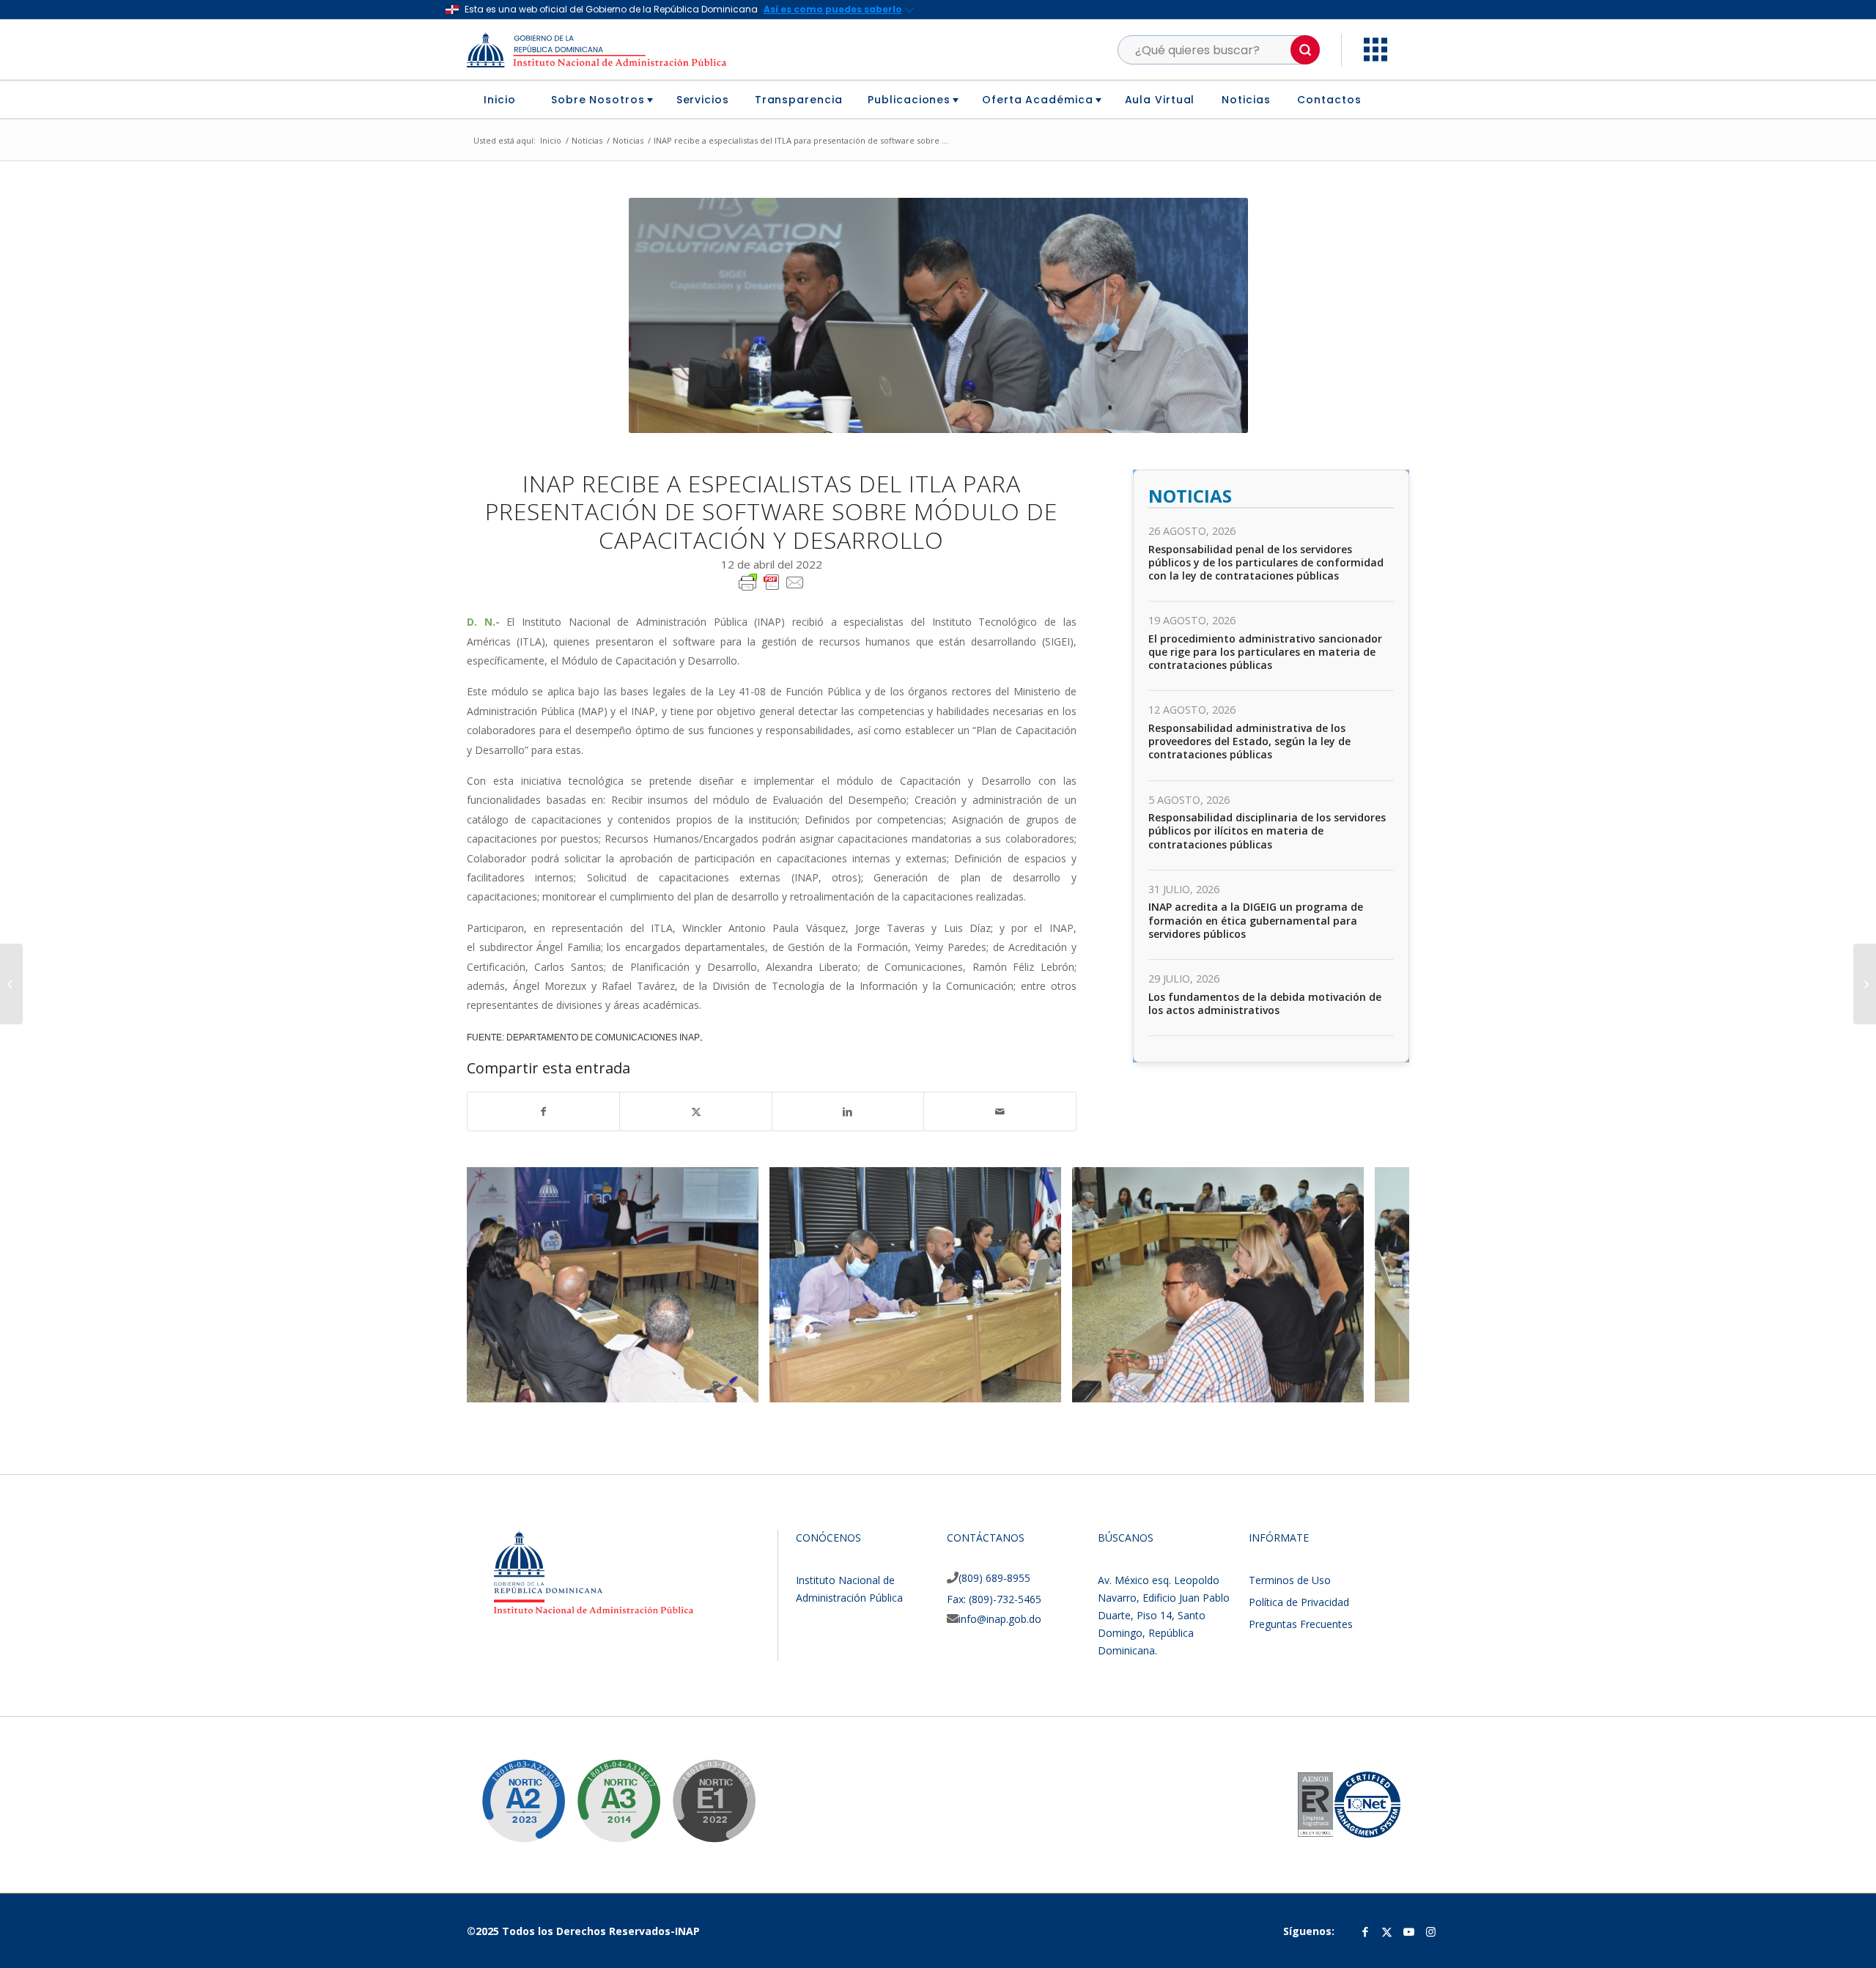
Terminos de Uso (1290, 1580)
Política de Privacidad (1299, 1602)
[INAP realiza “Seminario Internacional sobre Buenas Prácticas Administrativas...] (1865, 984)
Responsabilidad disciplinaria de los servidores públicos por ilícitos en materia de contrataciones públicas (1267, 831)
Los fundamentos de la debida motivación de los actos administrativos (1265, 1003)
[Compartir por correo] (1000, 1111)
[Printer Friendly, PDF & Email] (772, 581)
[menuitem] (505, 100)
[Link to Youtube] (1409, 1931)
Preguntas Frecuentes (1301, 1624)
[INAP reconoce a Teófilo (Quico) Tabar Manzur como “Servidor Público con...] (11, 984)
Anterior (500, 1284)
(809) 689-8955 (994, 1578)
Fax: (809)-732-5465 (994, 1599)
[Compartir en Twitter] (695, 1111)
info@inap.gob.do (1000, 1619)
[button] (1305, 50)
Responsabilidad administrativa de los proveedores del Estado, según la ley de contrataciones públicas (1249, 741)
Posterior (1376, 1284)
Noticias (1190, 496)
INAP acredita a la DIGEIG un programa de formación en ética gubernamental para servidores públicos (1256, 920)
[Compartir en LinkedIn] (848, 1111)
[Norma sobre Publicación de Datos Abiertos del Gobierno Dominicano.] (608, 1790)
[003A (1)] (1045, 1386)
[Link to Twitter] (1387, 1931)
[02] (1348, 1386)
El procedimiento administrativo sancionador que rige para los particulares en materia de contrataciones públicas (1265, 652)
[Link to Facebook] (1365, 1931)
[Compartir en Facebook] (543, 1111)
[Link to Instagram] (1431, 1931)
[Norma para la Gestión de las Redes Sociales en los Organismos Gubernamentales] (703, 1790)
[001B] (742, 1386)
